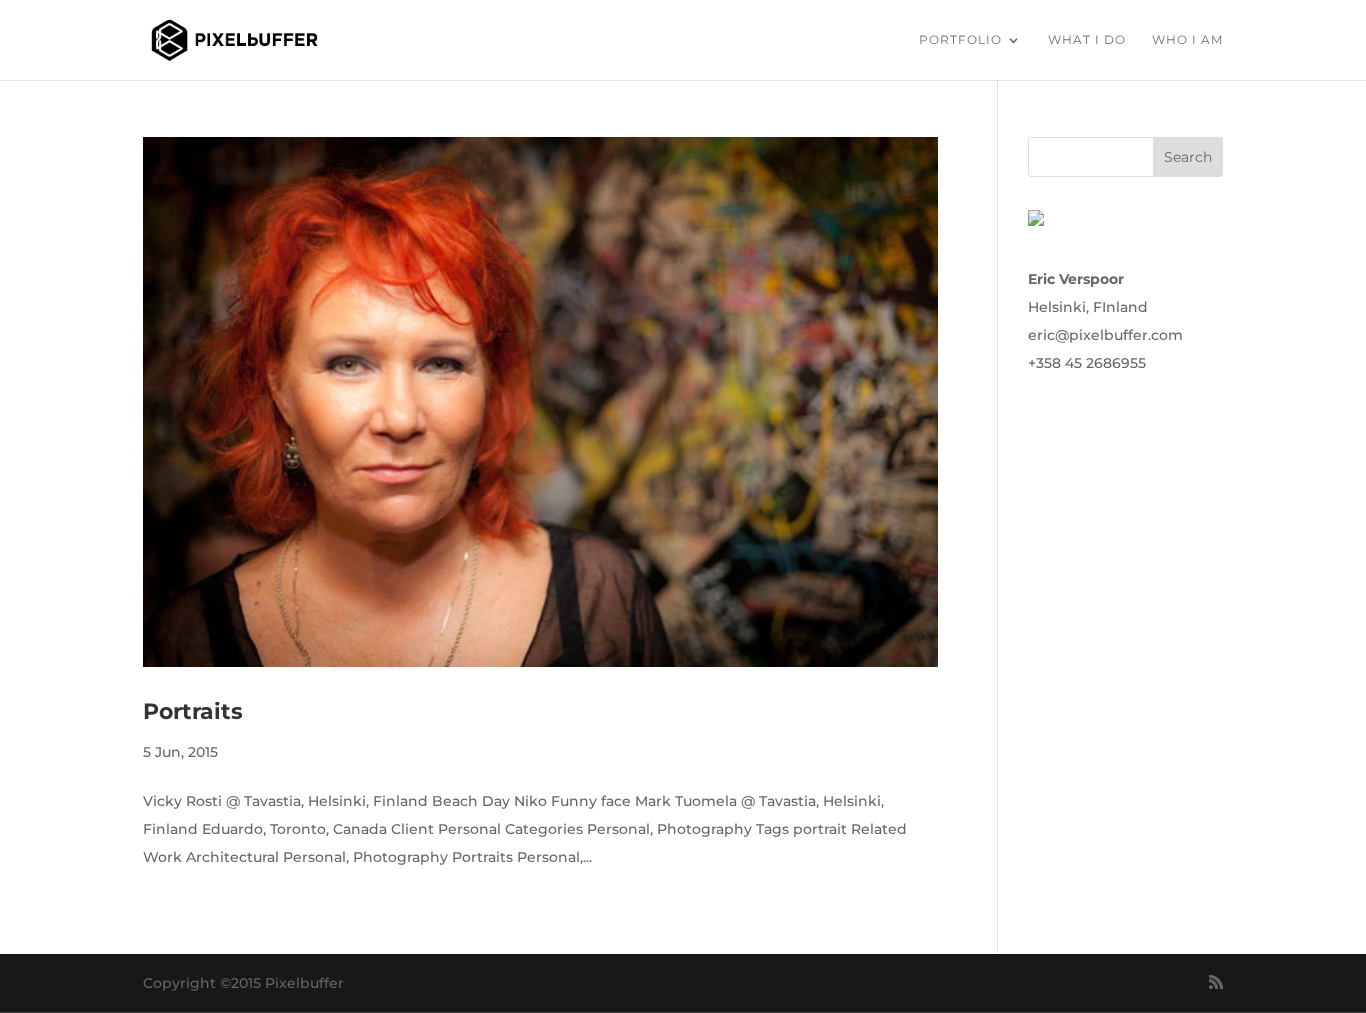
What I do (1087, 40)
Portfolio (960, 40)
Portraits (193, 711)
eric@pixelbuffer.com (1105, 335)
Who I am (1187, 40)
